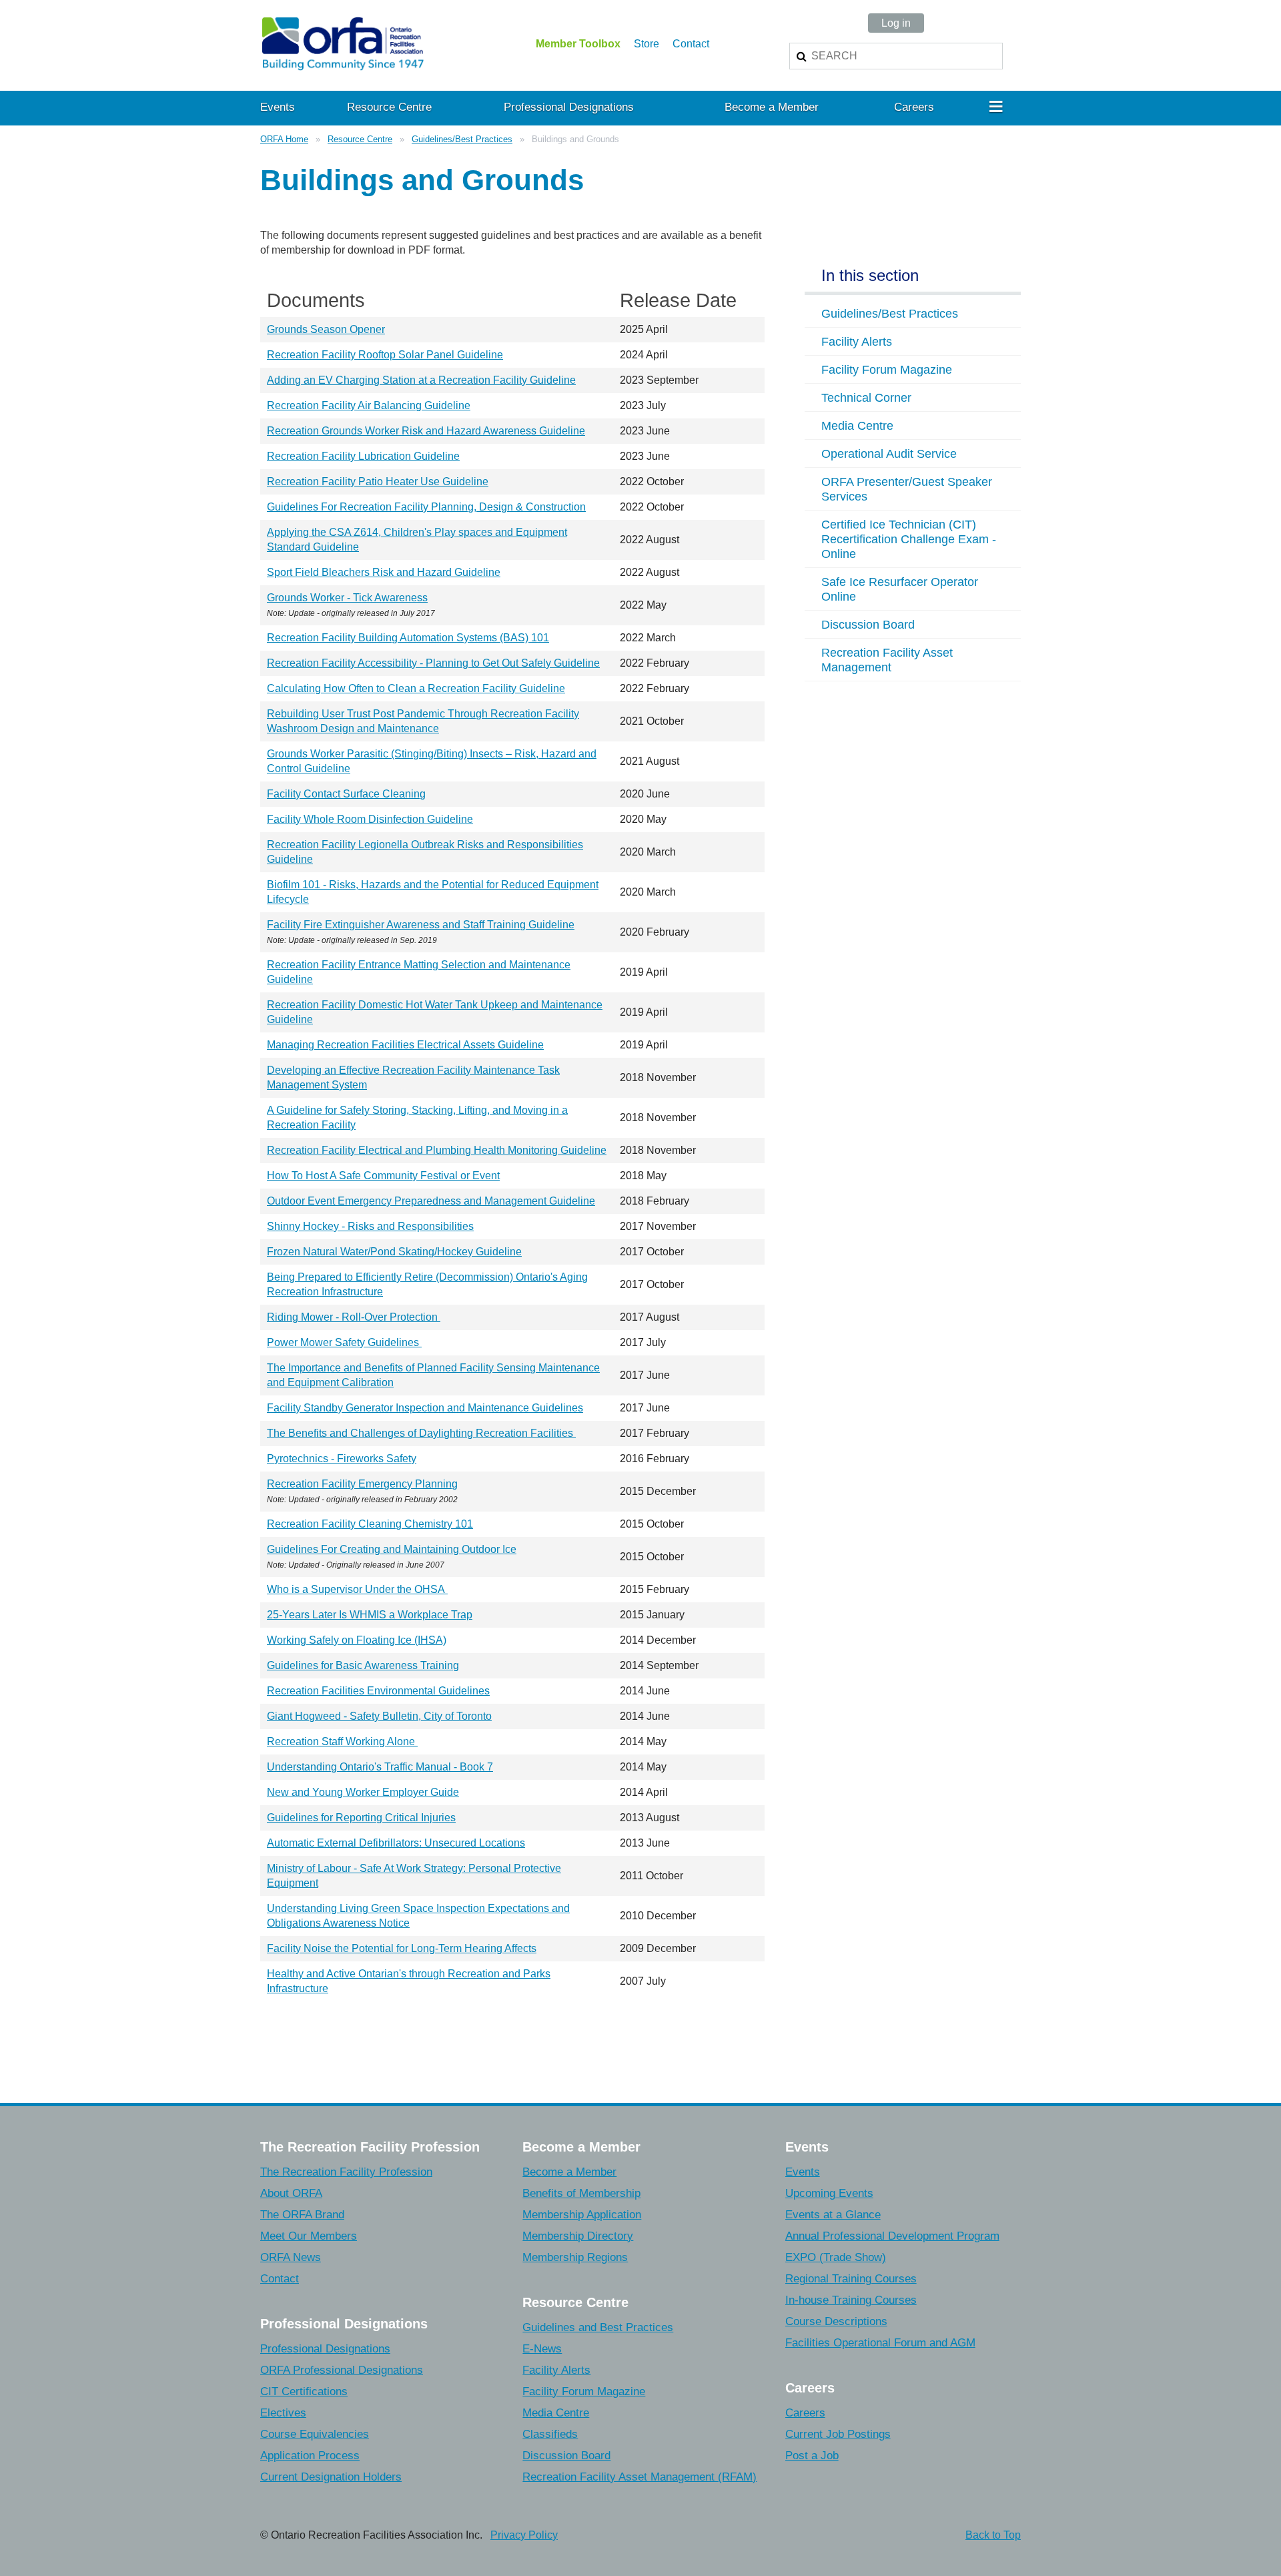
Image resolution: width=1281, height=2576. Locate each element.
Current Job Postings (838, 2434)
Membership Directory (578, 2236)
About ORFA (291, 2193)
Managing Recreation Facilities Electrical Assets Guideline (405, 1045)
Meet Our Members (309, 2236)
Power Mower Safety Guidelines (344, 1342)
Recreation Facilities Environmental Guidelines (378, 1691)
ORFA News (291, 2257)
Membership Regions (575, 2257)
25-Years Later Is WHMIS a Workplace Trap (370, 1615)
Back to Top (993, 2535)
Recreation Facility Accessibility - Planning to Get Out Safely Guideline (433, 663)
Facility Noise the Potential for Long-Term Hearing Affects (402, 1948)
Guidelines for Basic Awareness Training (363, 1665)
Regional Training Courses (851, 2279)
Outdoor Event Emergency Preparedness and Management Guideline (431, 1201)
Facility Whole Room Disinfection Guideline (370, 819)
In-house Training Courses (851, 2300)
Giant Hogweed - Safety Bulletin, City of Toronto (379, 1716)
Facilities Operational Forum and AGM (880, 2343)
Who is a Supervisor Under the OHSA (357, 1589)
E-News (542, 2349)
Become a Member (569, 2172)
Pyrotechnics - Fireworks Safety (342, 1459)
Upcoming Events (829, 2193)
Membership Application (582, 2215)
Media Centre (556, 2413)
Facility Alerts (556, 2370)
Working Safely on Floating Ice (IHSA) (357, 1640)
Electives (283, 2413)
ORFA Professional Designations (342, 2370)
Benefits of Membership (581, 2193)
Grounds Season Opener (326, 329)
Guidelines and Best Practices (598, 2327)
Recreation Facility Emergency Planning (362, 1484)
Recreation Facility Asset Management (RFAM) (639, 2477)
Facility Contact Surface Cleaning (346, 794)
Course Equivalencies (315, 2434)
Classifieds (550, 2434)
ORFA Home (284, 139)
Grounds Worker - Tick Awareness (347, 598)
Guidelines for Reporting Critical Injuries (361, 1818)
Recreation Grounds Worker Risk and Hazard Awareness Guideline (426, 431)
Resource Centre (360, 139)
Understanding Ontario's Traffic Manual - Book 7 (380, 1767)
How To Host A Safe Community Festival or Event (383, 1176)
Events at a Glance (833, 2215)
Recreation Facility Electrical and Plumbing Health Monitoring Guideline (437, 1150)
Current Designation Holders (331, 2477)
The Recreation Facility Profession (346, 2172)
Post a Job (812, 2456)
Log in (896, 23)
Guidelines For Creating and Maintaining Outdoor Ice (392, 1549)
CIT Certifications (304, 2391)
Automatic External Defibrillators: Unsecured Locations (396, 1843)
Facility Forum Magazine (584, 2391)
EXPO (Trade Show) (836, 2257)
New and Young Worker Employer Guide (363, 1792)
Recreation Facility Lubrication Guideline (363, 456)
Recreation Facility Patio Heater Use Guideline (378, 481)
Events (803, 2172)
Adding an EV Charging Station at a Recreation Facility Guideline (421, 380)
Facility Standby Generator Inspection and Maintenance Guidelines (425, 1408)
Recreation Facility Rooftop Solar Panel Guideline (385, 355)
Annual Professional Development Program (892, 2236)
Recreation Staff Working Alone (342, 1741)
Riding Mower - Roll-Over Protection (354, 1317)
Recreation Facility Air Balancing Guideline (369, 405)
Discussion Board (566, 2456)
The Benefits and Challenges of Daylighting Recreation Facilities (421, 1433)
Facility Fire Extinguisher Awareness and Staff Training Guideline (421, 925)
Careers (805, 2413)
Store (647, 44)
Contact (691, 44)
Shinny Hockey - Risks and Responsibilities (370, 1226)
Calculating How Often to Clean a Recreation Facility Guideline (416, 688)
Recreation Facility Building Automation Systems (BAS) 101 (408, 638)
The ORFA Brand (302, 2215)
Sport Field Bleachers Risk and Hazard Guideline (384, 572)
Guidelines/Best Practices (462, 139)
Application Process (310, 2456)
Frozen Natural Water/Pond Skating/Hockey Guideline (394, 1252)
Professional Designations (325, 2349)
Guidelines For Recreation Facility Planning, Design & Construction (426, 507)
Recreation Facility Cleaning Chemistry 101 (370, 1524)
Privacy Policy (524, 2535)
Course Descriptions (836, 2321)
